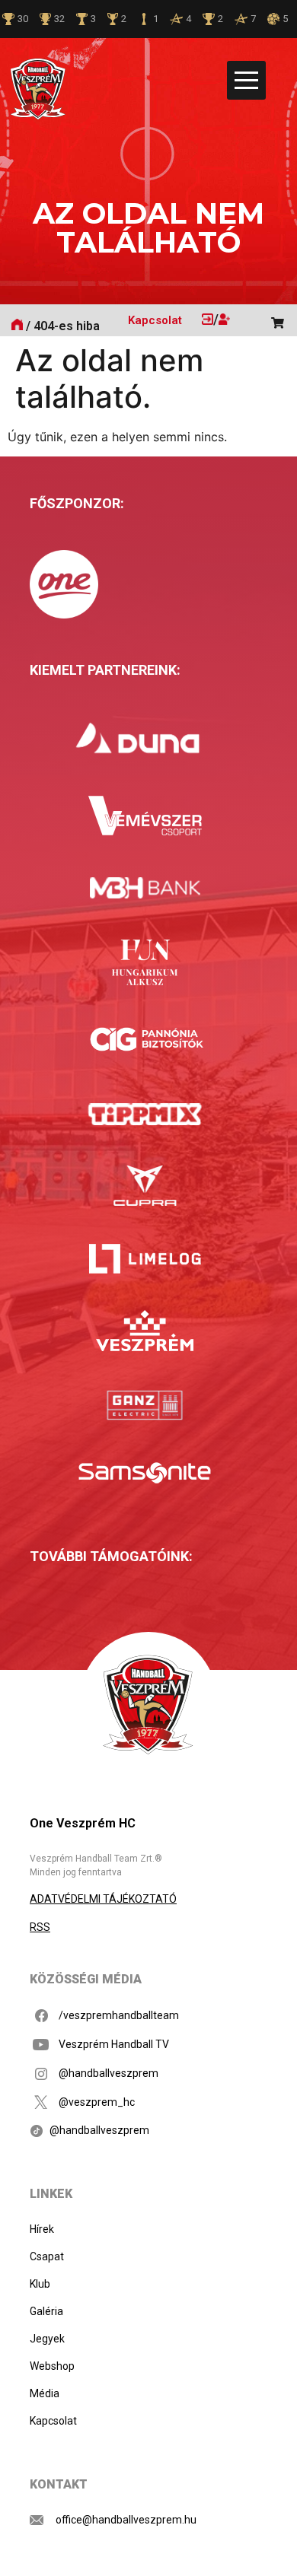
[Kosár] (283, 318)
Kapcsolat (155, 320)
